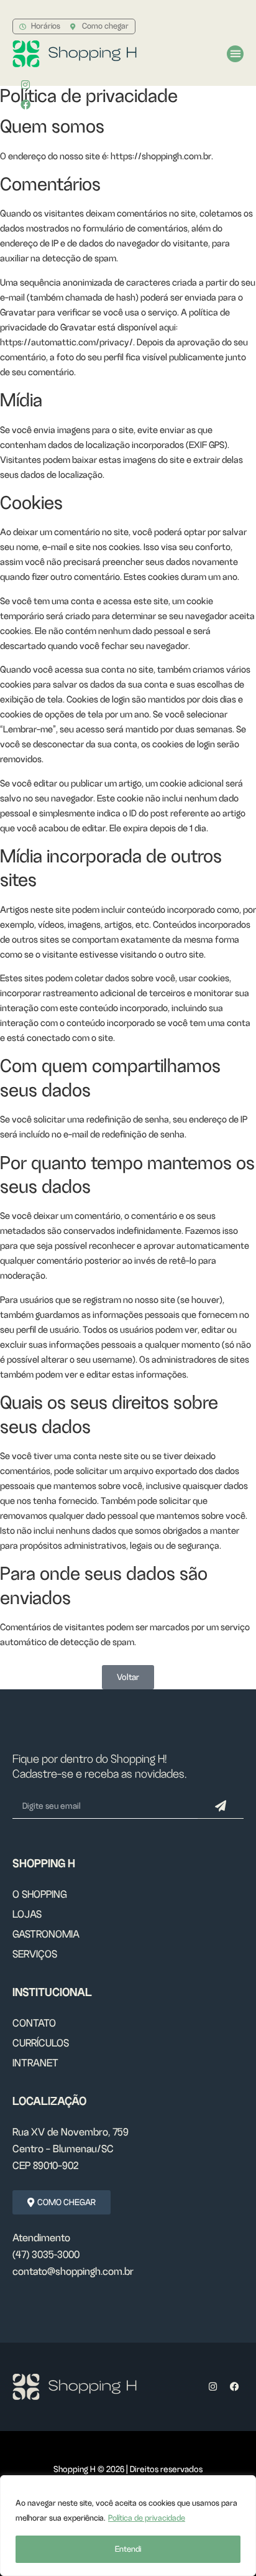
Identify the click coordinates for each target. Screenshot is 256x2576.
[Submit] (221, 1806)
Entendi (128, 2549)
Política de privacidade (147, 2518)
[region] (128, 2526)
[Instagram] (25, 85)
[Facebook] (234, 2387)
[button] (235, 54)
